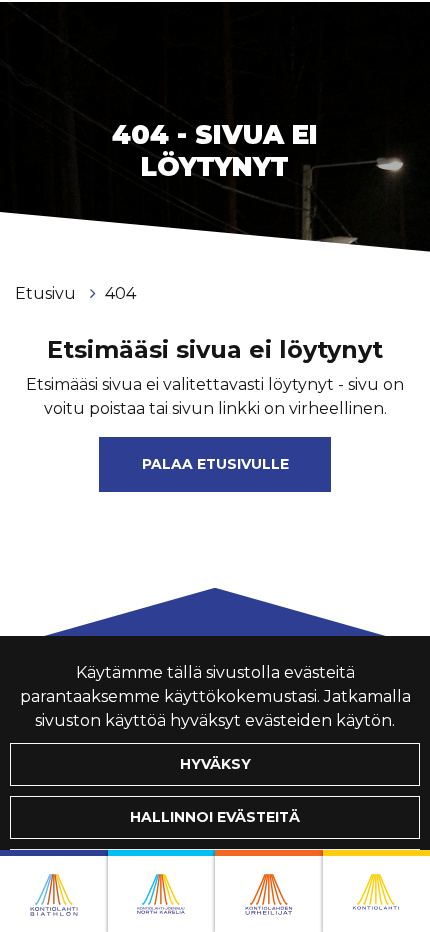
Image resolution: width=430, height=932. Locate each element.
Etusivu (47, 293)
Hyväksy (215, 764)
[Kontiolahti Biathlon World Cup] (162, 891)
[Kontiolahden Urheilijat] (269, 891)
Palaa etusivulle (215, 464)
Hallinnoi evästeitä (215, 817)
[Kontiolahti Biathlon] (54, 891)
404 (120, 293)
